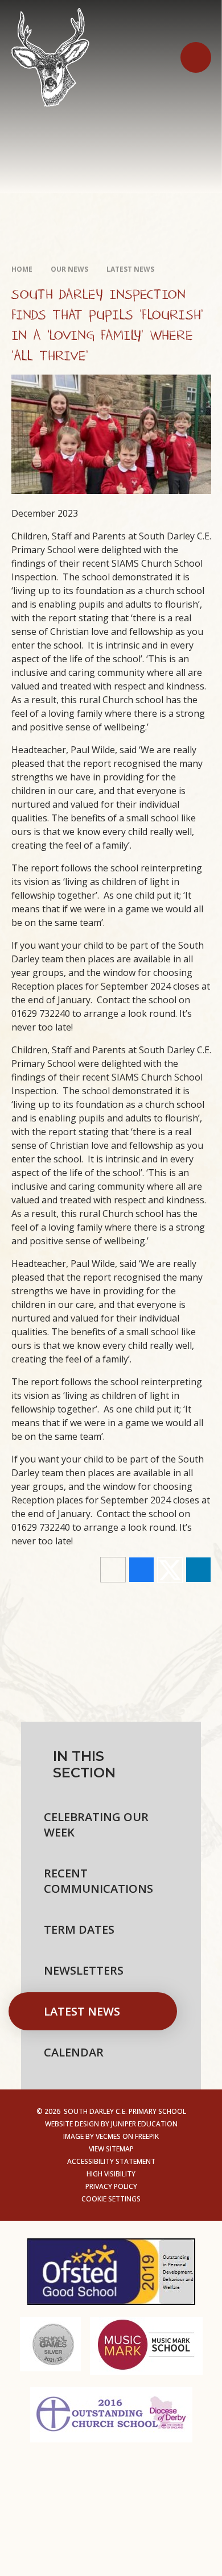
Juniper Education (144, 2124)
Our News (69, 269)
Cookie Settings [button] (111, 2199)
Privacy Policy (111, 2186)
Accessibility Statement (111, 2161)
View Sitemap (111, 2149)
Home (22, 269)
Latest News (130, 269)
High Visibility (111, 2174)
